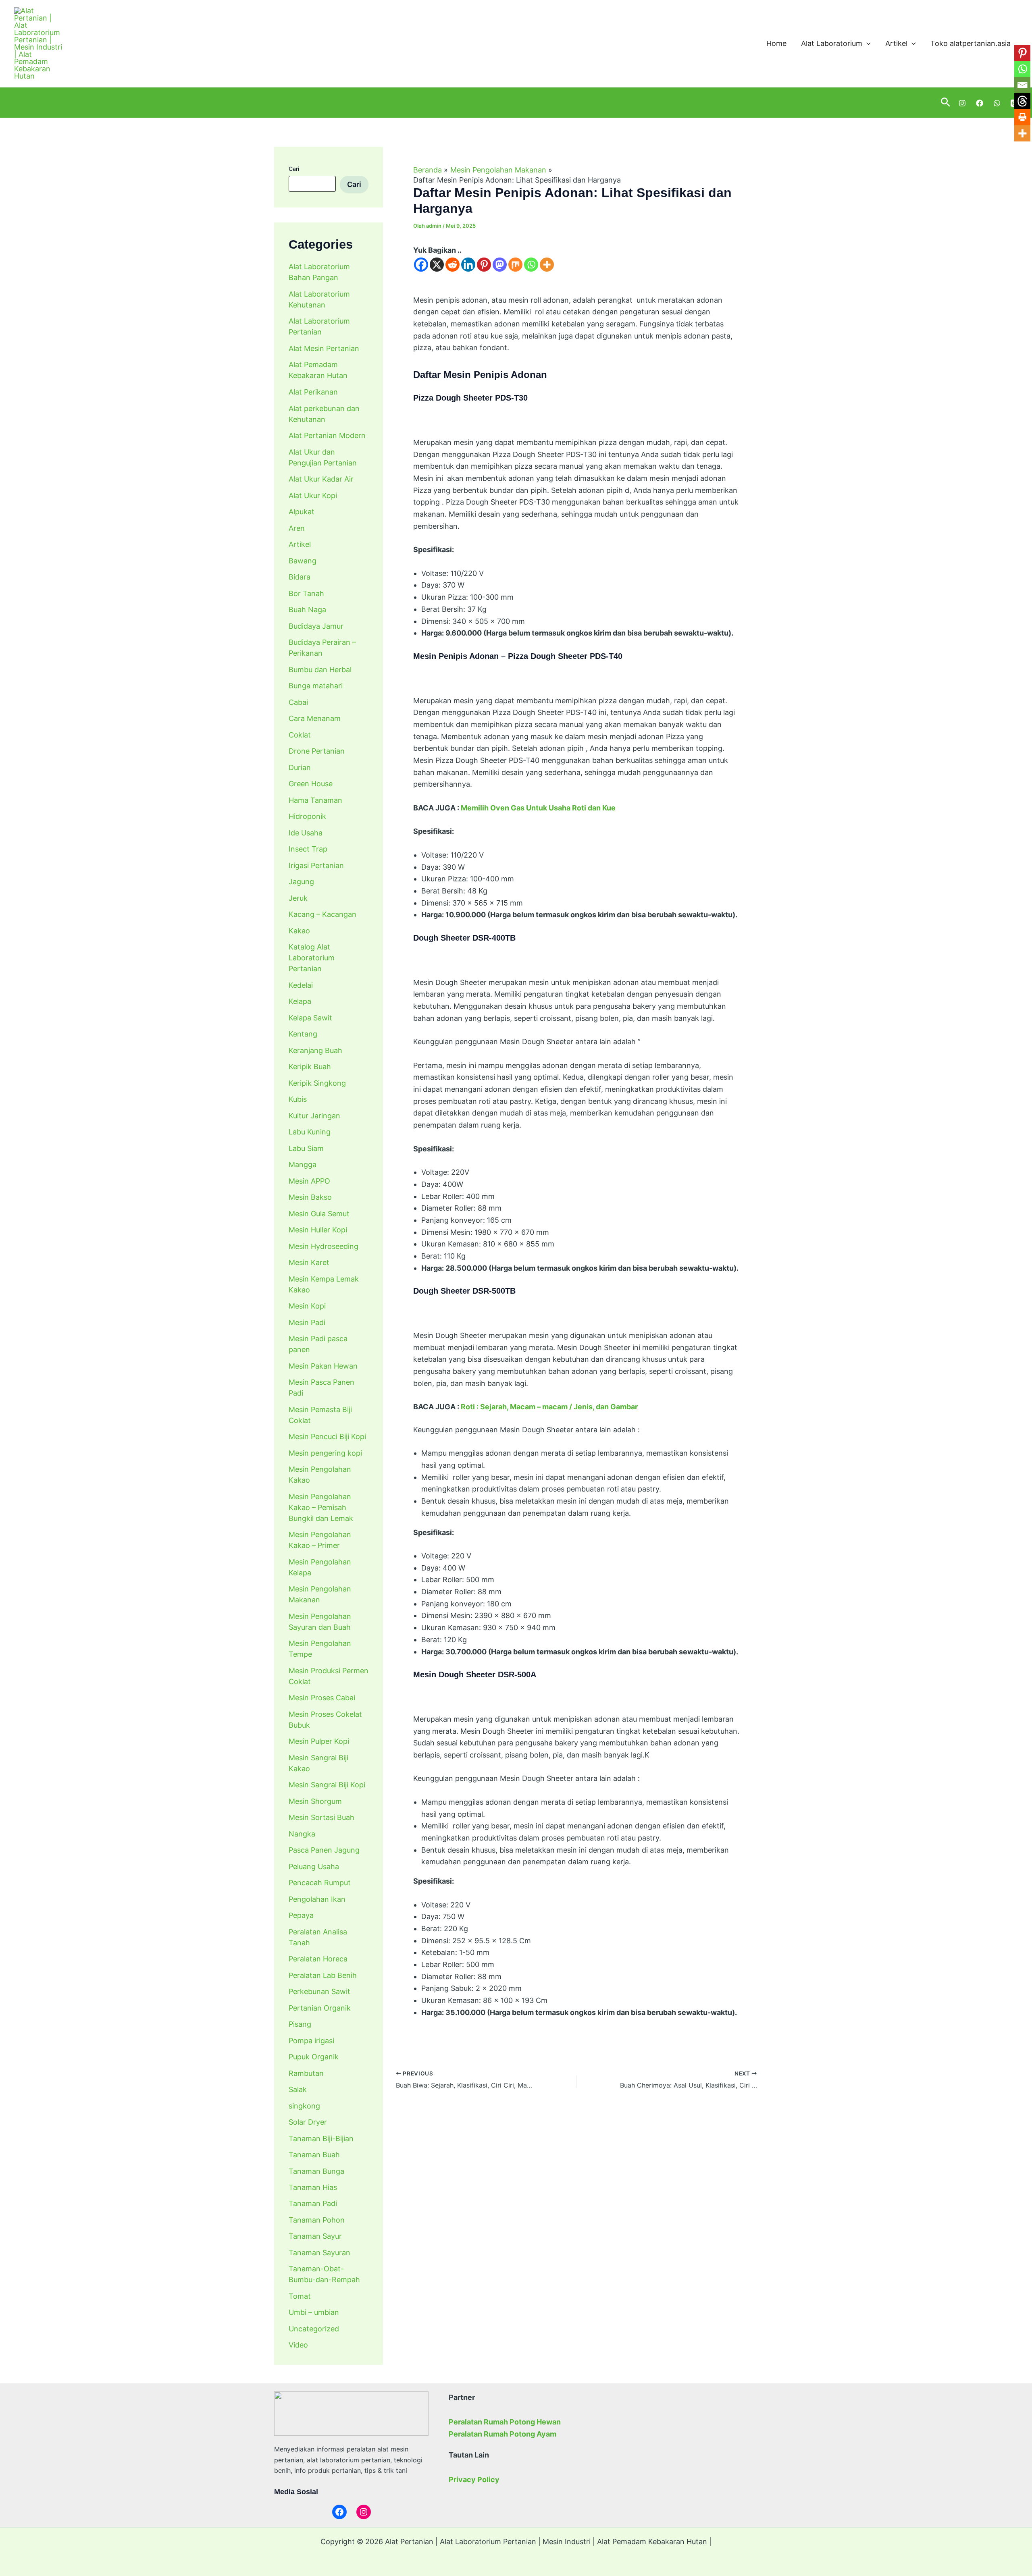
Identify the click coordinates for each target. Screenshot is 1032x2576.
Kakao (299, 930)
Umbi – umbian (314, 2312)
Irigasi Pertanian (316, 865)
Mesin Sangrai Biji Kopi (327, 1785)
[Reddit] (453, 265)
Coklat (300, 734)
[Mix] (515, 265)
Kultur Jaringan (314, 1115)
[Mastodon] (500, 265)
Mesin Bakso (310, 1197)
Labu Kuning (310, 1132)
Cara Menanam (315, 718)
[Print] (1022, 117)
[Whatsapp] (531, 265)
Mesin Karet (309, 1262)
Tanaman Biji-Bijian (321, 2138)
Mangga (303, 1164)
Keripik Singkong (317, 1083)
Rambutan (306, 2073)
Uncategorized (314, 2329)
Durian (300, 767)
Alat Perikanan (313, 392)
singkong (304, 2105)
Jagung (301, 882)
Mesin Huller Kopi (318, 1230)
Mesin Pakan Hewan (323, 1366)
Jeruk (298, 898)
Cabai (298, 702)
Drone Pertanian (317, 751)
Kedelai (301, 985)
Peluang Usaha (314, 1866)
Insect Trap (308, 849)
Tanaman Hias (313, 2187)
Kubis (298, 1099)
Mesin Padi (307, 1322)
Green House (311, 784)
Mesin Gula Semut (319, 1213)
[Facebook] (980, 103)
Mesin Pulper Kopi (319, 1741)
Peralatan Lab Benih (323, 1975)
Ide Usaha (306, 832)
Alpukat (302, 512)
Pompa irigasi (311, 2040)
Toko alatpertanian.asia (971, 43)
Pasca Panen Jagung (324, 1850)
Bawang (303, 560)
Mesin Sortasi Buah (321, 1817)
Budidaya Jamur (316, 626)
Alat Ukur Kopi (313, 495)
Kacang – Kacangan (322, 914)
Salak (298, 2089)
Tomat (300, 2296)
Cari (294, 169)
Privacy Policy (474, 2479)
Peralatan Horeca (318, 1959)
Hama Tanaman (315, 800)
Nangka (302, 1833)
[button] (867, 44)
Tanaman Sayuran (319, 2253)
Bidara (300, 577)
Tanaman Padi (313, 2203)
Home (776, 43)
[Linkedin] (468, 265)
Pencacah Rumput (320, 1883)
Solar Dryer (308, 2122)
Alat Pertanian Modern (327, 435)
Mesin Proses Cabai (322, 1698)
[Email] (1022, 85)
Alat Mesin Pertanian (324, 348)
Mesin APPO (309, 1181)
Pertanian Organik (320, 2008)
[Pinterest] (484, 265)
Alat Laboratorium (832, 43)
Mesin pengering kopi (325, 1453)
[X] (437, 265)
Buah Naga (307, 610)
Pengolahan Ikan (317, 1899)
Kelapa (300, 1001)
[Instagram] (962, 103)
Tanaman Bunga (316, 2171)
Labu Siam (306, 1148)
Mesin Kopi (307, 1306)
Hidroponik (307, 816)
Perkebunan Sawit (319, 1991)
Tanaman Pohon (317, 2220)
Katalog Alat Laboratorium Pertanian (312, 958)
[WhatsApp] (997, 103)
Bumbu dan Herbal (320, 669)
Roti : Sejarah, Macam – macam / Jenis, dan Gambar (549, 1407)
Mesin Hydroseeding (324, 1246)
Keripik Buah (310, 1067)
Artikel (896, 43)
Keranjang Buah (315, 1050)
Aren (297, 528)
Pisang (300, 2024)
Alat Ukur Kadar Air (321, 479)
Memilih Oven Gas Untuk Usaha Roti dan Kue (538, 808)
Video (298, 2345)
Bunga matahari (316, 686)
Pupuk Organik (314, 2057)
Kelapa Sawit (310, 1017)
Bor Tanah (306, 593)
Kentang (303, 1034)
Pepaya (301, 1915)
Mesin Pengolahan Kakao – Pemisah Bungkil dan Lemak (321, 1507)
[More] (547, 265)
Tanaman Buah (314, 2155)
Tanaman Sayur (315, 2236)
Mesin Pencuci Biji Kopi (327, 1437)
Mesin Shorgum (315, 1801)
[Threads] (1022, 101)
